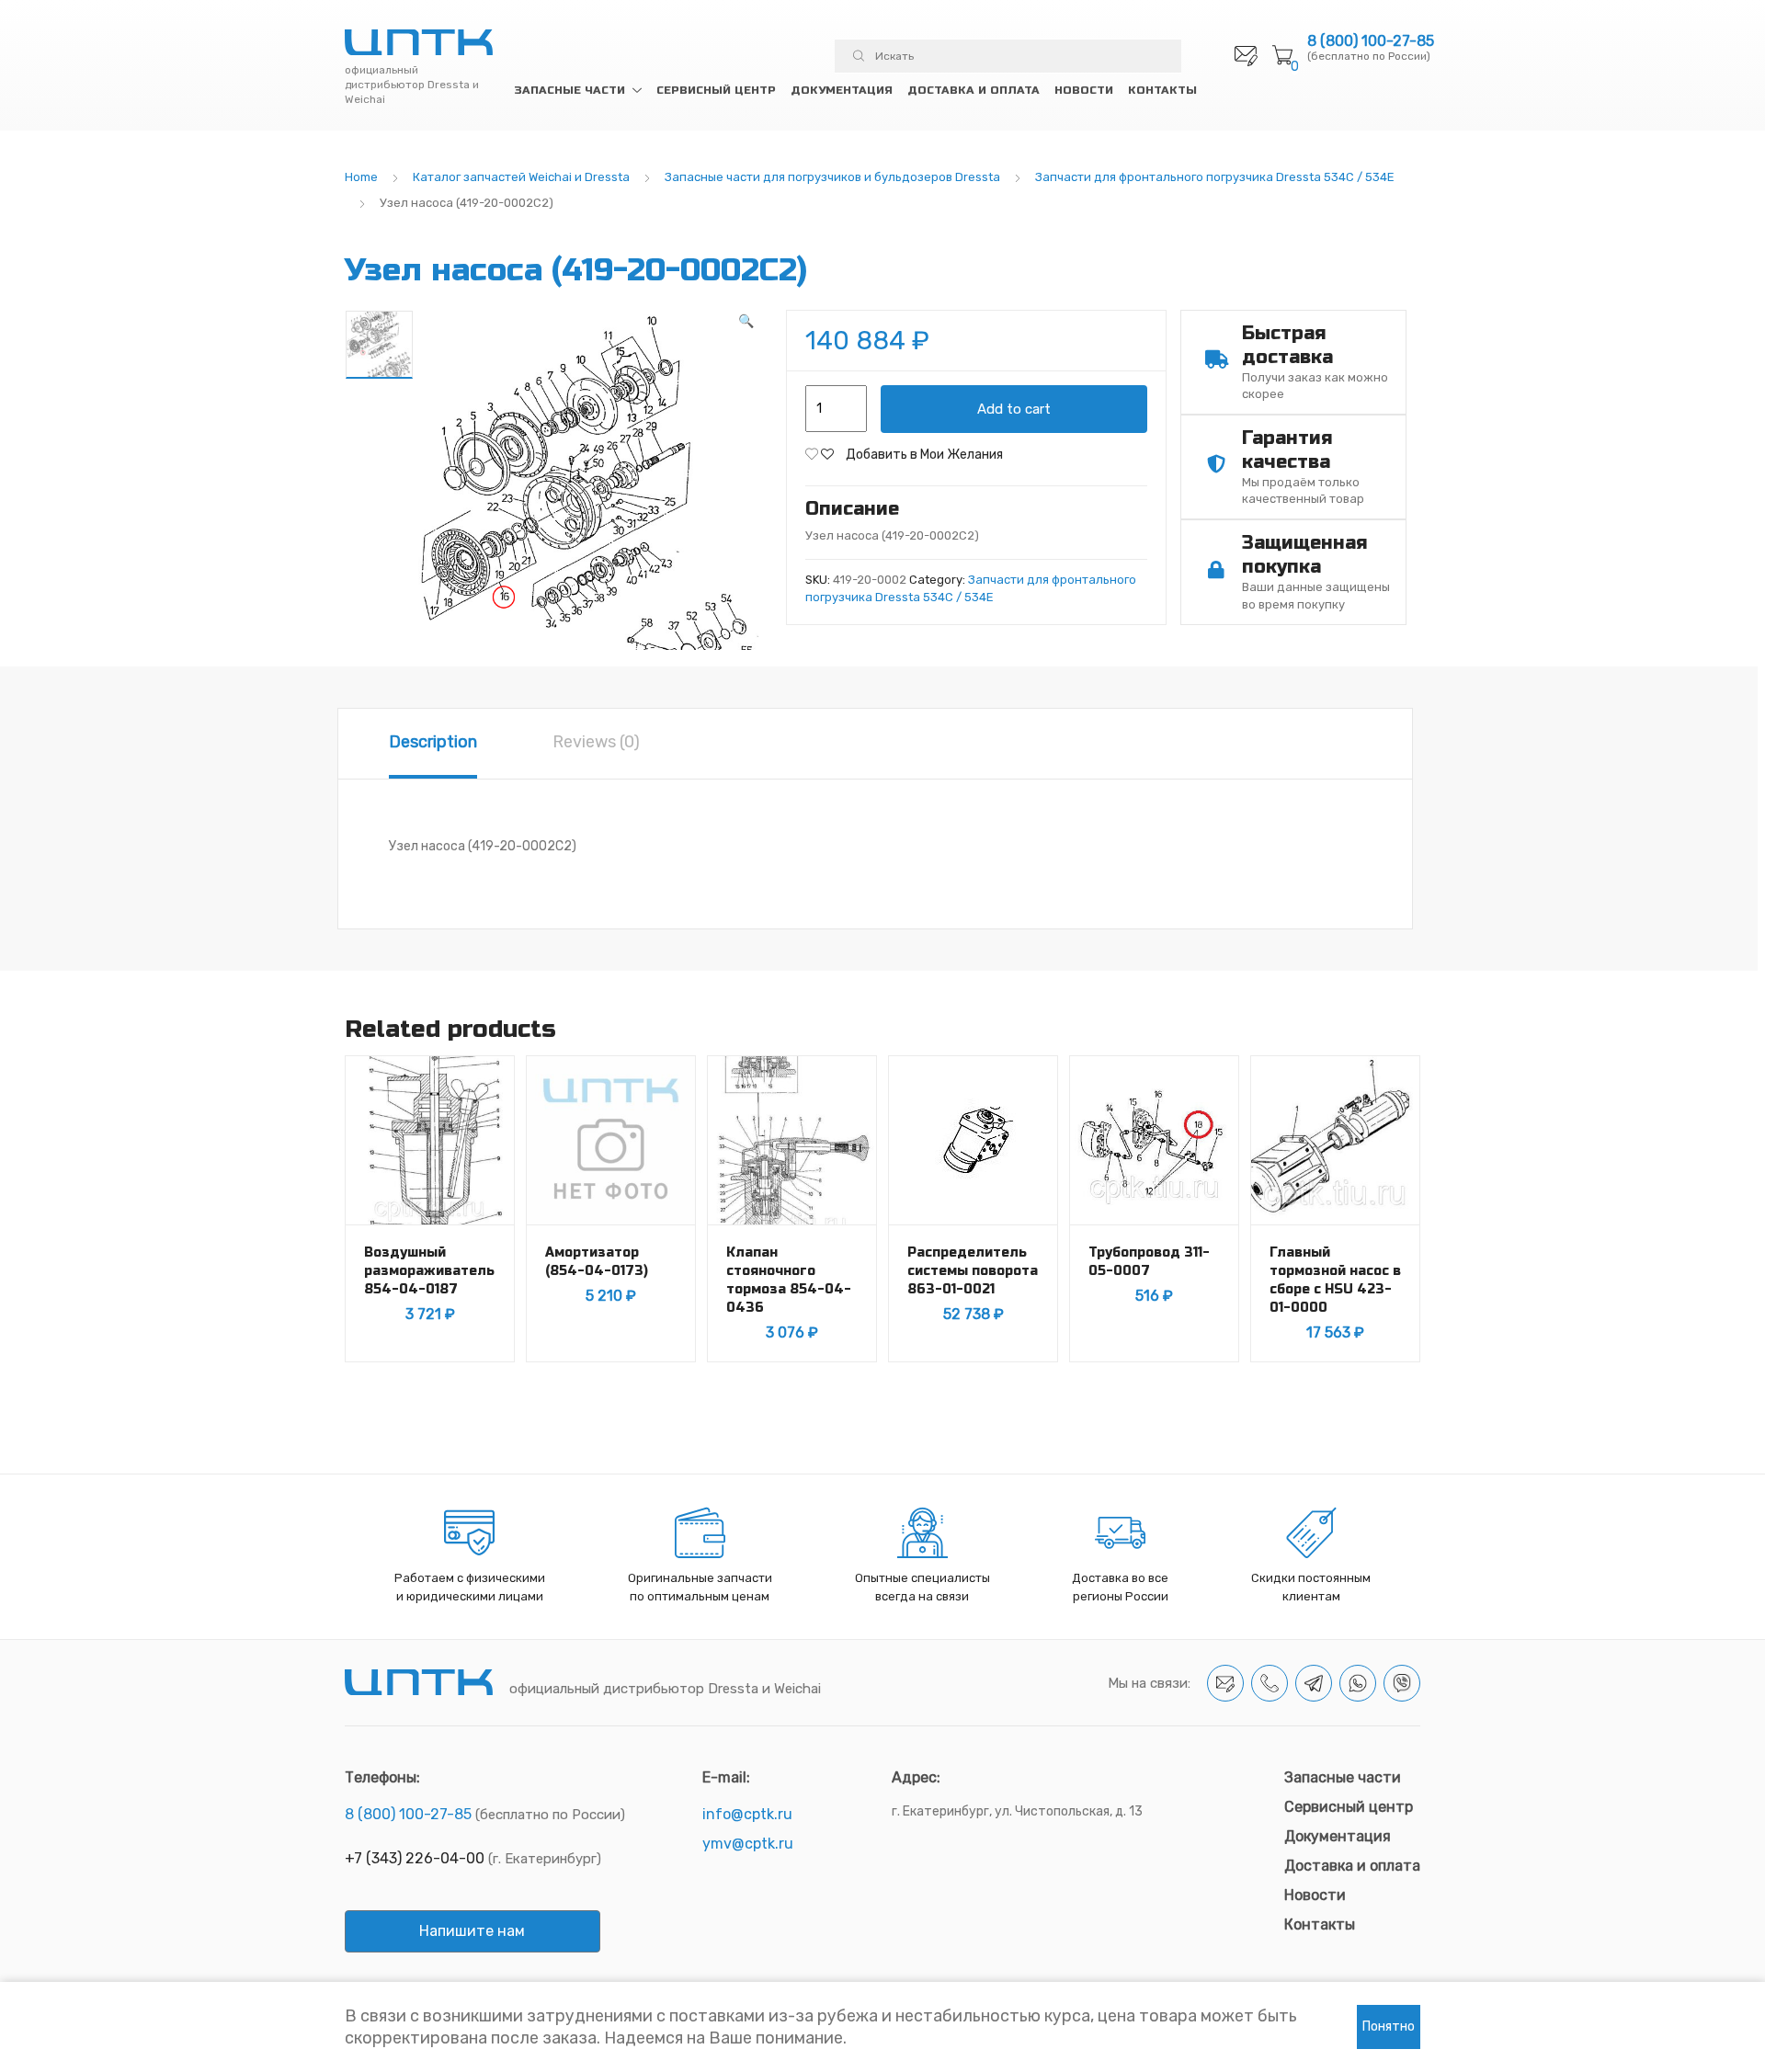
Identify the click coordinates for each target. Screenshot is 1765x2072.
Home (361, 177)
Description (433, 742)
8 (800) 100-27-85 (1371, 41)
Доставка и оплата (974, 90)
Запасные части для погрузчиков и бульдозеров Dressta (832, 177)
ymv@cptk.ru (748, 1844)
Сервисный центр (716, 90)
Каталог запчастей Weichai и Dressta (521, 177)
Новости (1084, 90)
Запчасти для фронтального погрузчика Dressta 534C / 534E (1215, 177)
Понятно (1389, 2026)
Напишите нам (472, 1931)
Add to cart (1014, 409)
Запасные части (569, 90)
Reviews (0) (596, 742)
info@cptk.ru (747, 1814)
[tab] (433, 744)
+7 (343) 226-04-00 (415, 1858)
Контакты (1162, 90)
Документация (842, 90)
